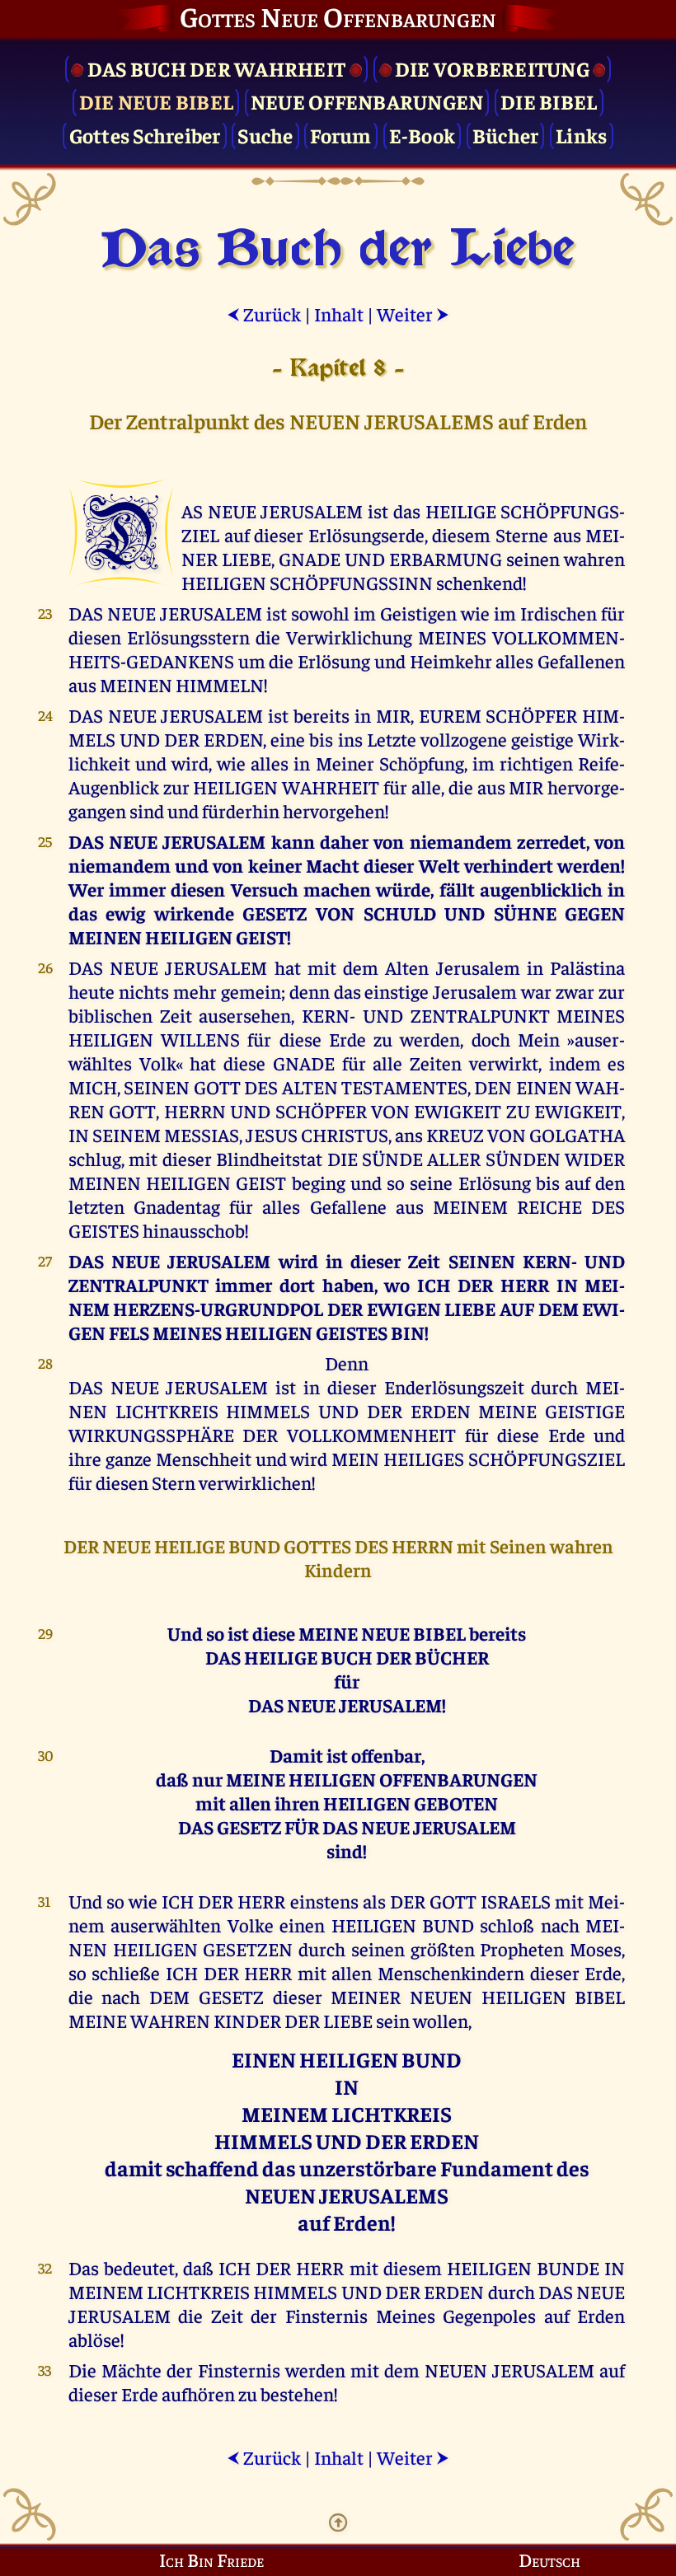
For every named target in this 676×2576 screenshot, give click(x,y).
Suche (265, 135)
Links (581, 135)
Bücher (506, 135)
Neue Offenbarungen (367, 101)
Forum (340, 135)
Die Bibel (549, 101)
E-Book (422, 135)
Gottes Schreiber (145, 135)
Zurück (264, 314)
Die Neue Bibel (157, 101)
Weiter (413, 314)
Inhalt (339, 314)
